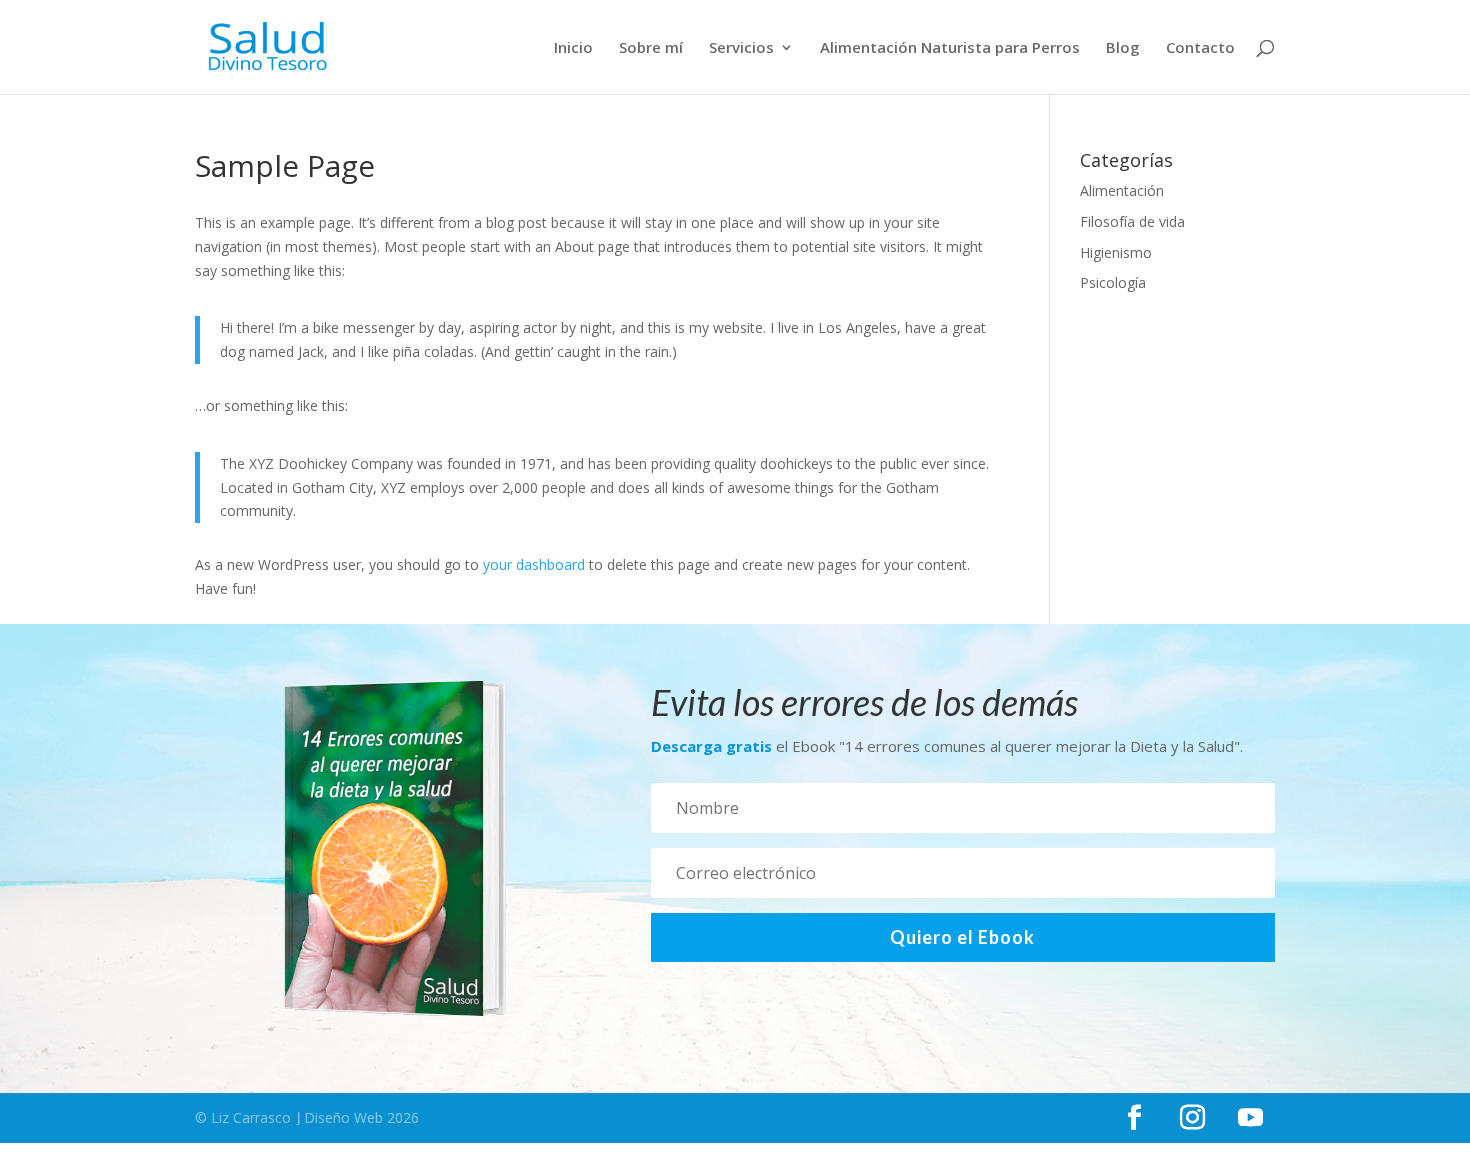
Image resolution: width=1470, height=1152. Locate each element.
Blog (1123, 48)
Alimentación (1122, 190)
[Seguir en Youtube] (1250, 1118)
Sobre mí (651, 48)
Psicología (1113, 282)
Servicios (741, 48)
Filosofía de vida (1132, 221)
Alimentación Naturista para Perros (950, 48)
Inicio (573, 48)
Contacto (1200, 48)
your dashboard (534, 564)
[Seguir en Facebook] (1134, 1118)
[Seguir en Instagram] (1192, 1118)
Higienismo (1116, 252)
